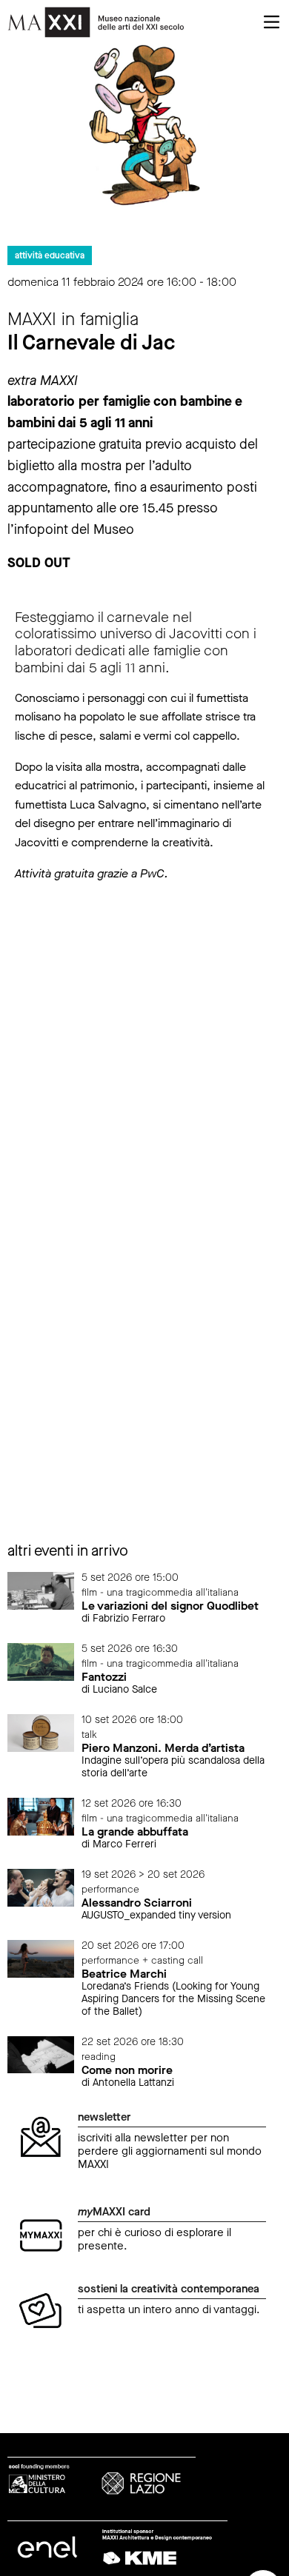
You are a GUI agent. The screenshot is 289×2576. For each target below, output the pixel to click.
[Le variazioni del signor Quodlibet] (41, 1589)
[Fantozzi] (41, 1661)
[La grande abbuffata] (41, 1816)
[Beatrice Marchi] (41, 1958)
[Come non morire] (41, 2054)
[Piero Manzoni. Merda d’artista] (41, 1732)
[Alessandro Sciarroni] (41, 1887)
